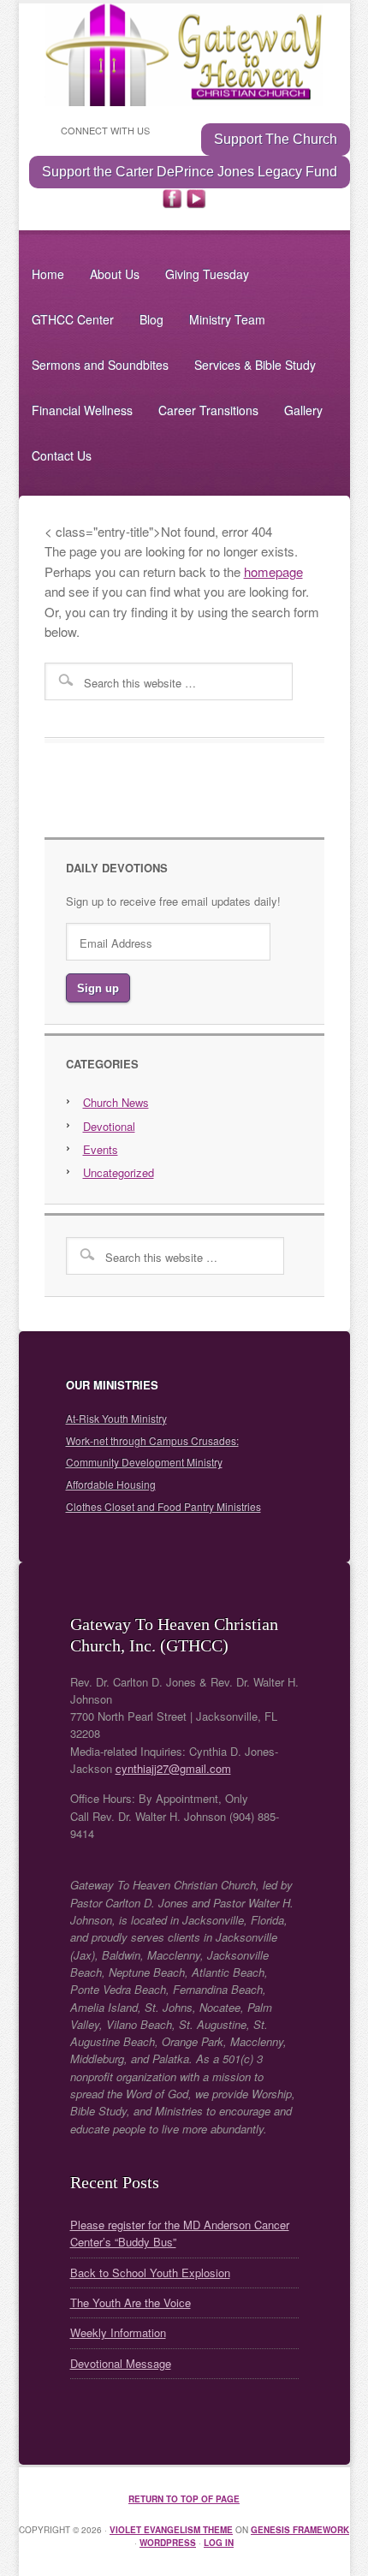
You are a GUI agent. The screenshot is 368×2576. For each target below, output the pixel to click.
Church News (116, 1102)
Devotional (109, 1126)
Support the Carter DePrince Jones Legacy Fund (190, 172)
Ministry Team (227, 319)
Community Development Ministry (144, 1462)
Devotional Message (121, 2363)
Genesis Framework (300, 2530)
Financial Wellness (82, 410)
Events (101, 1149)
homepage (273, 571)
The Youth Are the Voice (131, 2302)
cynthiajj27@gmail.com (173, 1768)
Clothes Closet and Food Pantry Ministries (163, 1506)
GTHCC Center (73, 319)
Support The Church (276, 139)
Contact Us (62, 455)
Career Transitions (208, 410)
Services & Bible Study (255, 365)
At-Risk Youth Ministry (116, 1418)
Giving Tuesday (207, 274)
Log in (219, 2543)
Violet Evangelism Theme (171, 2530)
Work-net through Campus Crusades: (152, 1440)
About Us (115, 274)
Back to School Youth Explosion (150, 2273)
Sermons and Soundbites (100, 365)
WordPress (168, 2543)
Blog (151, 319)
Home (48, 274)
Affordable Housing (111, 1484)
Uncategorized (119, 1172)
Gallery (303, 410)
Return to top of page (184, 2499)
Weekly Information (118, 2332)
